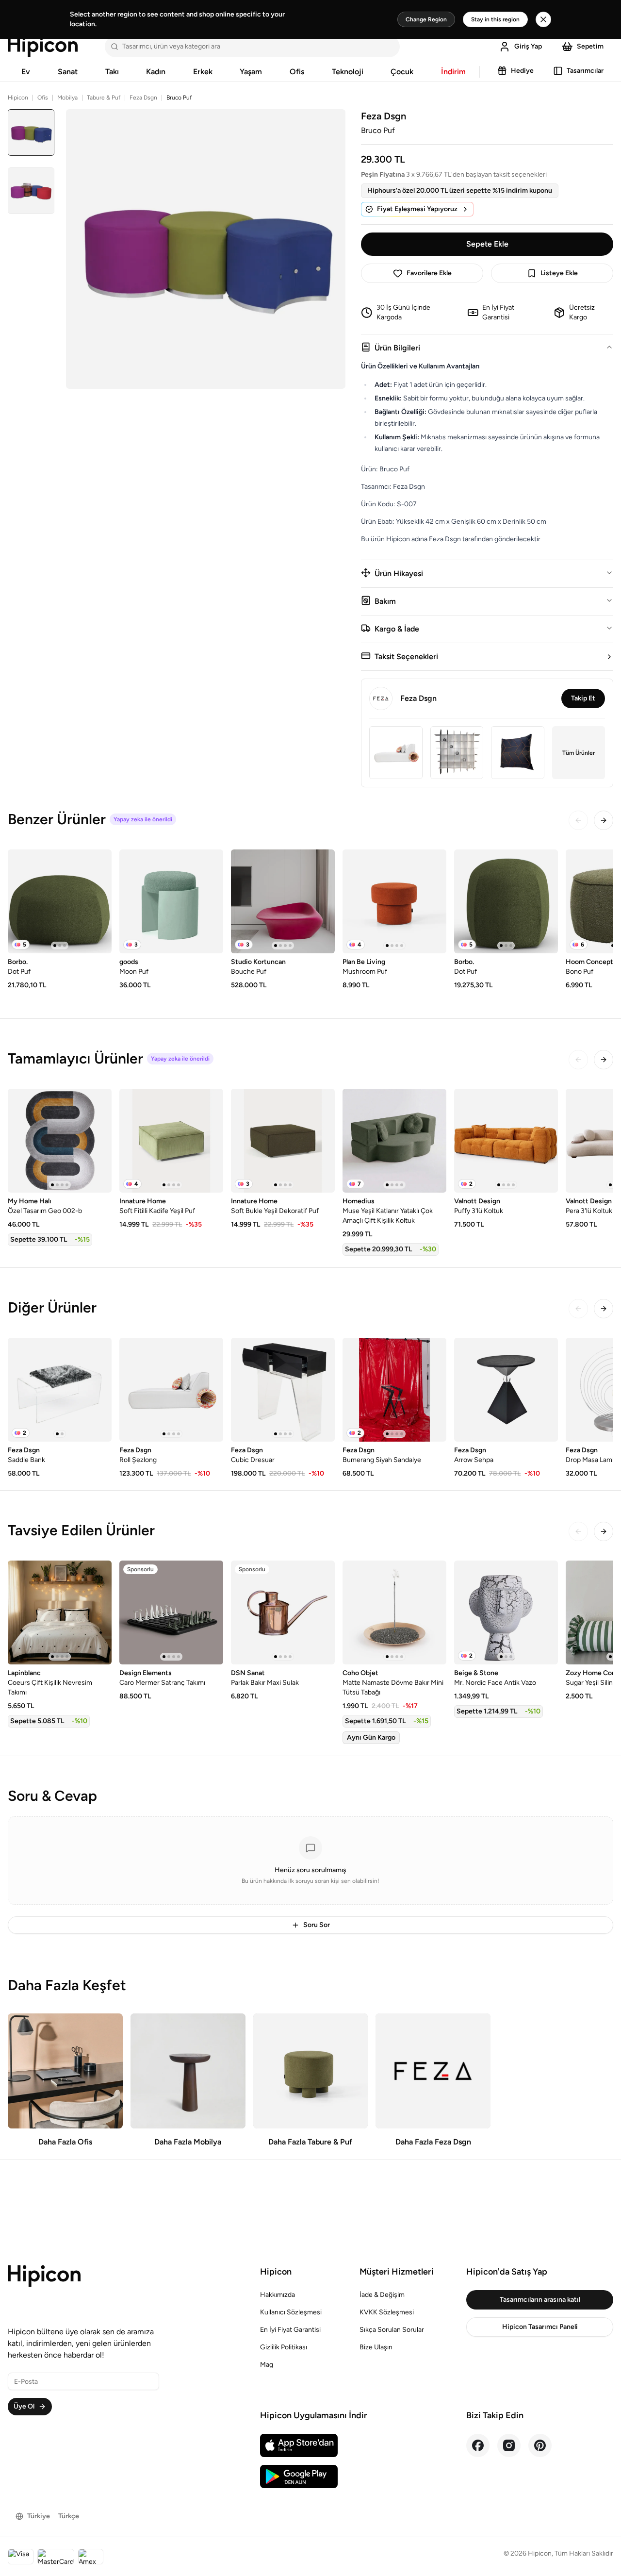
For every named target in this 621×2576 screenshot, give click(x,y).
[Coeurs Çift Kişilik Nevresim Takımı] (60, 1612)
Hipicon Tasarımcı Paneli (540, 2327)
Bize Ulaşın (376, 2347)
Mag (267, 2365)
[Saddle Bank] (60, 1390)
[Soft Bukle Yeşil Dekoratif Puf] (283, 1141)
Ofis (297, 72)
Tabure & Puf (104, 98)
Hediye (522, 71)
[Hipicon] (43, 47)
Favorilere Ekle (429, 273)
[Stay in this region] (543, 19)
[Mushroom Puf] (394, 901)
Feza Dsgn (143, 98)
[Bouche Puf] (283, 901)
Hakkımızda (278, 2295)
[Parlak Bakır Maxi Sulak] (283, 1612)
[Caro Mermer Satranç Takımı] (171, 1612)
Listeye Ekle (559, 273)
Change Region (426, 19)
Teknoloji (348, 72)
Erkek (203, 72)
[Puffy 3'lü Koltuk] (506, 1141)
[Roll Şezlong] (171, 1390)
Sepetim (590, 46)
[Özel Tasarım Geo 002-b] (60, 1141)
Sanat (68, 72)
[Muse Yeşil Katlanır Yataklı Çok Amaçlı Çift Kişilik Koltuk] (394, 1141)
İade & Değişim (382, 2295)
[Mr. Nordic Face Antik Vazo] (506, 1612)
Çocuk (402, 72)
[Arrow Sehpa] (506, 1390)
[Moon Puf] (171, 901)
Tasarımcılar (585, 71)
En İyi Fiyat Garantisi (290, 2330)
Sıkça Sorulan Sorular (392, 2330)
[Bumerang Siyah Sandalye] (394, 1390)
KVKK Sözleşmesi (387, 2312)
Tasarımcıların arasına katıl (540, 2300)
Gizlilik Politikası (284, 2347)
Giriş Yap (528, 46)
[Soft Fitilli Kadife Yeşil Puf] (171, 1141)
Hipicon (18, 98)
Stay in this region (495, 19)
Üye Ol (24, 2406)
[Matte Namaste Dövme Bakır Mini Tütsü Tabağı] (394, 1612)
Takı (112, 72)
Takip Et (583, 698)
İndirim (453, 72)
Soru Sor (317, 1925)
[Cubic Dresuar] (283, 1390)
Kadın (156, 72)
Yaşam (251, 72)
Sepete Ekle (487, 244)
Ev (26, 72)
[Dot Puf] (60, 901)
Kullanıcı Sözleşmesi (291, 2312)
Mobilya (67, 98)
